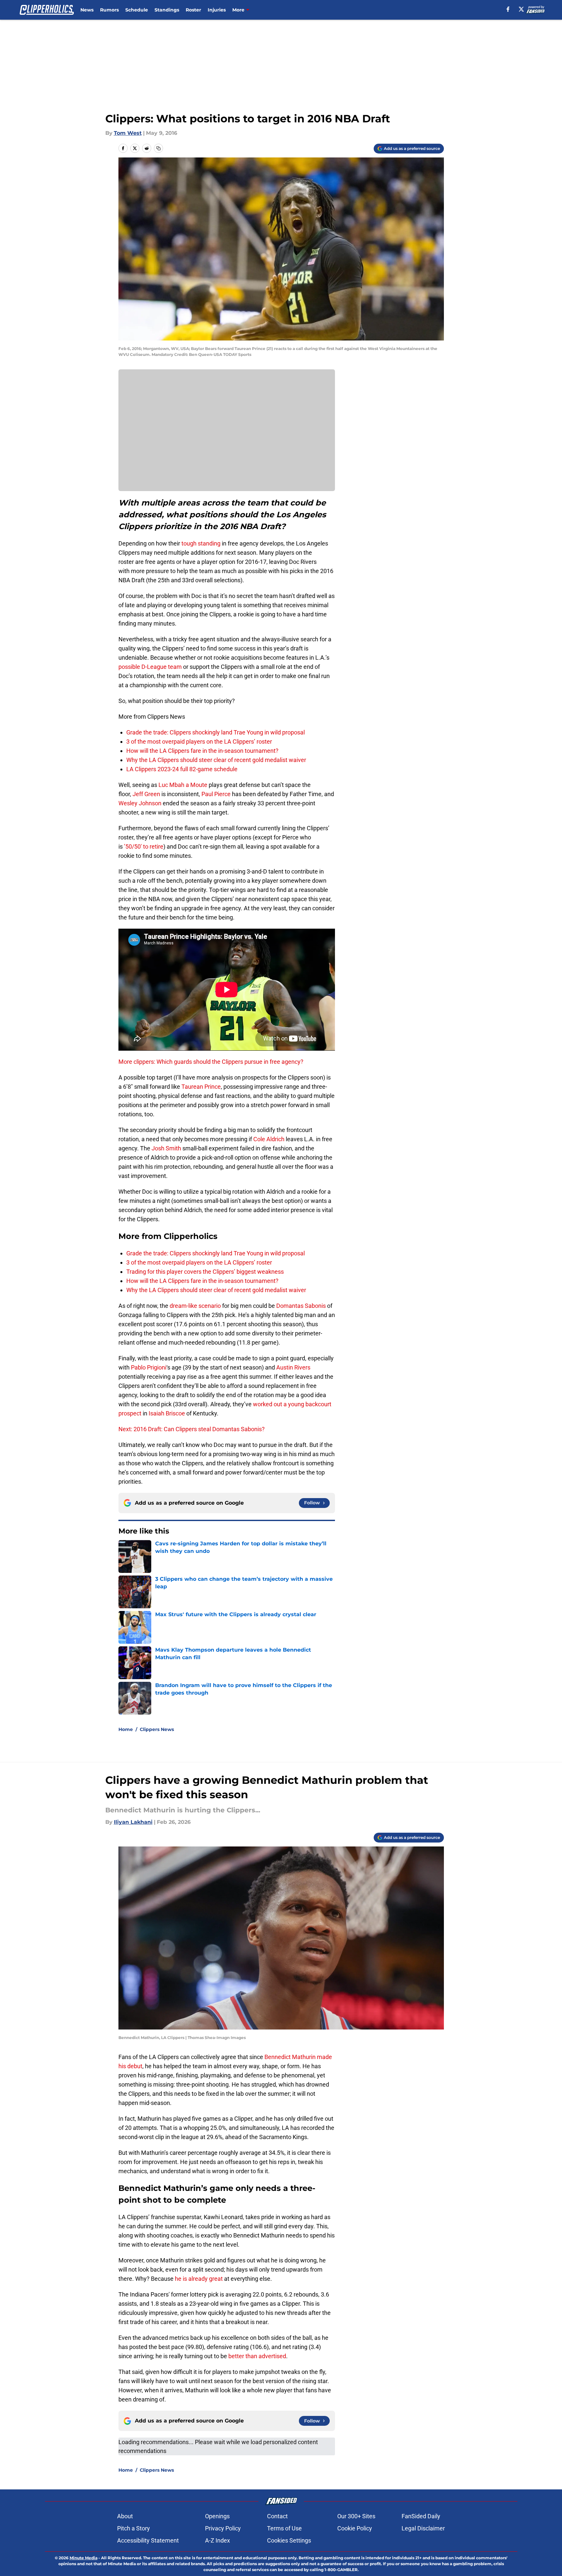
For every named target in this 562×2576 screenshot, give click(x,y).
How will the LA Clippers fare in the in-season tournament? (202, 751)
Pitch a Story (134, 2528)
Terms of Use (284, 2528)
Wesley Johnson (140, 803)
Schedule (137, 10)
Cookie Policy (355, 2528)
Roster (193, 10)
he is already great (199, 2279)
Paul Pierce (216, 794)
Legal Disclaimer (423, 2528)
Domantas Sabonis (301, 1306)
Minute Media (83, 2558)
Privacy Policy (223, 2528)
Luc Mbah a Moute (183, 785)
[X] (521, 9)
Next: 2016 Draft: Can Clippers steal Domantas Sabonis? (192, 1429)
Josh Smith (166, 1148)
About (125, 2516)
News (87, 10)
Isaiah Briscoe (167, 1413)
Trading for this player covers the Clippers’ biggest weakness (205, 1272)
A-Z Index (218, 2540)
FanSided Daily (421, 2516)
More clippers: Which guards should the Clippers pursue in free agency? (211, 1062)
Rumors (109, 10)
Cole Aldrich (269, 1139)
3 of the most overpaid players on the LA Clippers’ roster (199, 742)
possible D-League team (150, 667)
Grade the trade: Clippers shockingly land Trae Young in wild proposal (216, 732)
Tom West (128, 133)
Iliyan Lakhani (133, 1822)
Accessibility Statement (148, 2540)
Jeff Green (146, 794)
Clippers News (157, 1729)
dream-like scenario (195, 1306)
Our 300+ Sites (356, 2516)
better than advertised (257, 2356)
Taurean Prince (201, 1087)
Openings (217, 2516)
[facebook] (508, 9)
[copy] (158, 148)
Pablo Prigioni (149, 1367)
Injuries (217, 10)
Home (126, 1729)
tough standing (201, 543)
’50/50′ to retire (144, 846)
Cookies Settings (289, 2540)
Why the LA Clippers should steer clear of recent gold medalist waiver (216, 760)
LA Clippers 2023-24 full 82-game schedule (182, 769)
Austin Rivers (293, 1367)
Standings (167, 10)
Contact (277, 2516)
